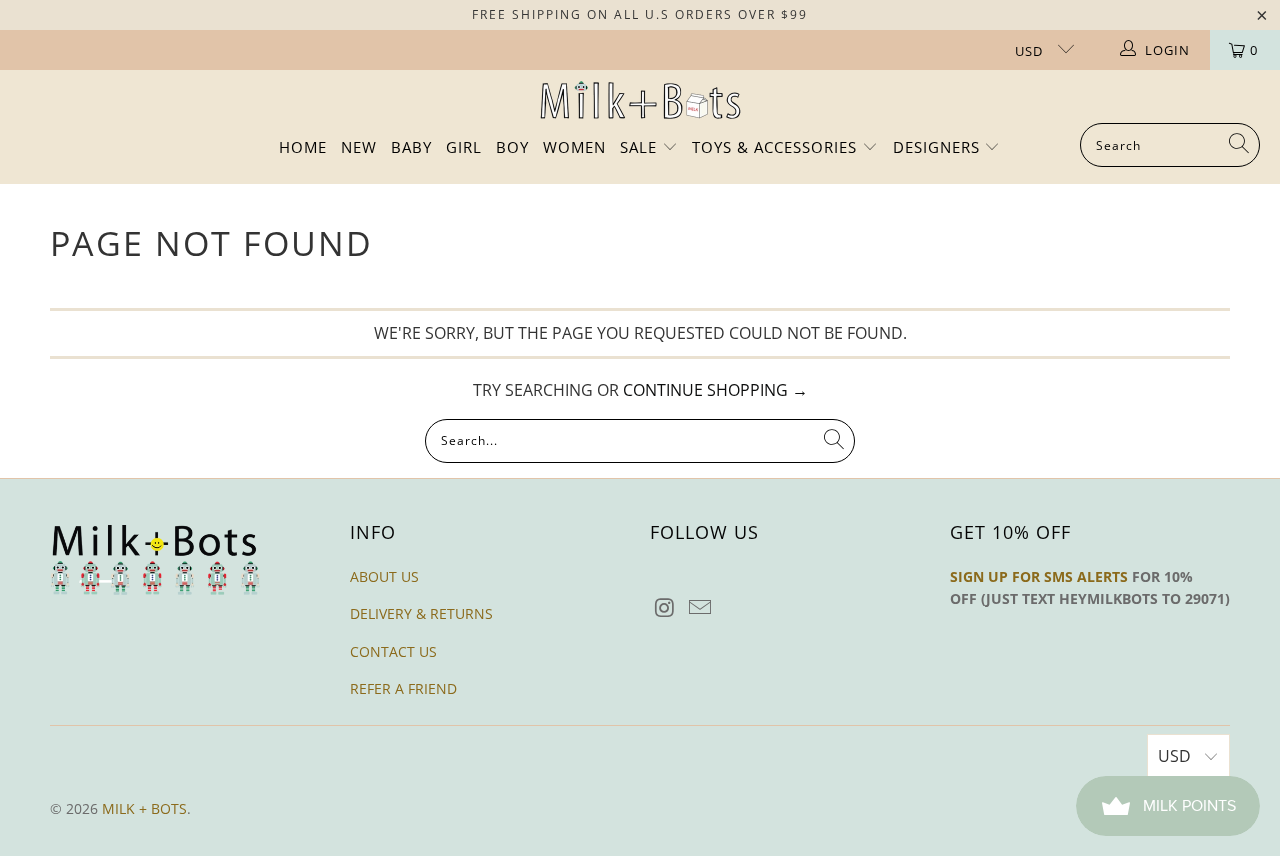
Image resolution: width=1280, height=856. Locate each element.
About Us (384, 576)
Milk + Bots (144, 808)
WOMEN (574, 147)
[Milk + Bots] (640, 101)
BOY (512, 147)
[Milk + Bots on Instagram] (665, 608)
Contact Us (393, 651)
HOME (303, 147)
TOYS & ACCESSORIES (777, 147)
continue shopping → (715, 390)
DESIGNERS (939, 147)
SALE (641, 147)
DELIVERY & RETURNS (421, 613)
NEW (359, 147)
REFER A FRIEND (403, 688)
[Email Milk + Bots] (701, 608)
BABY (411, 147)
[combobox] (1170, 145)
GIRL (464, 147)
